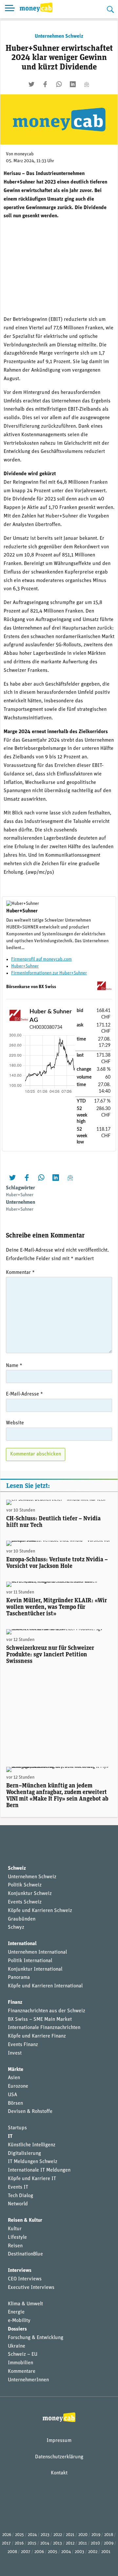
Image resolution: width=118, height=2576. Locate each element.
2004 (66, 2552)
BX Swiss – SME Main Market (40, 2020)
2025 (20, 2535)
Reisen (15, 2246)
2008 (12, 2552)
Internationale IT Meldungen (39, 2170)
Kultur (15, 2229)
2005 (53, 2552)
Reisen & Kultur (25, 2220)
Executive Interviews (31, 2288)
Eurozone (18, 2086)
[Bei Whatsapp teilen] (59, 84)
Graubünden (22, 1919)
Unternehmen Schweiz (59, 36)
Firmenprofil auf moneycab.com (41, 959)
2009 (109, 2543)
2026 (7, 2535)
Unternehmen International (37, 1952)
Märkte (16, 2070)
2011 (83, 2543)
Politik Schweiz (25, 1885)
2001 (106, 2552)
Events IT (18, 2187)
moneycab (24, 154)
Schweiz (17, 1868)
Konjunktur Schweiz (30, 1894)
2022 (58, 2535)
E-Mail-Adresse (24, 1394)
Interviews (20, 2271)
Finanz (15, 2002)
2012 (70, 2543)
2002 (93, 2552)
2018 (109, 2535)
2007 (26, 2552)
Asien (14, 2078)
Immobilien (20, 2363)
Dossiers (17, 2329)
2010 (95, 2543)
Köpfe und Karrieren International (45, 1986)
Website (15, 1423)
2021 (70, 2535)
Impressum (59, 2441)
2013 (58, 2543)
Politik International (30, 1961)
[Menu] (10, 9)
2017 (6, 2543)
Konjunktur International (35, 1969)
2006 (39, 2552)
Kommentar (20, 1273)
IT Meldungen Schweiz (33, 2162)
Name (14, 1366)
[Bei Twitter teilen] (31, 84)
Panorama (19, 1978)
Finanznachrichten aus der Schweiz (47, 2011)
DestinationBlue (25, 2254)
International (22, 1944)
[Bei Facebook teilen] (45, 84)
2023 (45, 2535)
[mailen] (87, 84)
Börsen (15, 2103)
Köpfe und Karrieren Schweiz (40, 1911)
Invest (15, 2053)
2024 (32, 2535)
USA (12, 2095)
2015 (32, 2543)
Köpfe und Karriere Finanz (37, 2036)
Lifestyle (17, 2237)
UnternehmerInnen (28, 2380)
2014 (45, 2543)
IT (10, 2137)
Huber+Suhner (25, 966)
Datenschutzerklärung (59, 2457)
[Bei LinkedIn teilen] (73, 84)
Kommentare (22, 2371)
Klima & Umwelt (25, 2304)
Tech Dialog (20, 2196)
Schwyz (16, 1927)
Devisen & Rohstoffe (30, 2112)
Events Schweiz (25, 1902)
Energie (16, 2312)
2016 (19, 2543)
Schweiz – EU (23, 2354)
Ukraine (17, 2346)
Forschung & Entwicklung (36, 2338)
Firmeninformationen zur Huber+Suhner (49, 973)
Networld (18, 2204)
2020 (83, 2535)
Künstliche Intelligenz (32, 2145)
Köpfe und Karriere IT (32, 2179)
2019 (96, 2535)
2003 (79, 2552)
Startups (17, 2128)
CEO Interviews (25, 2279)
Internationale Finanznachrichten (44, 2028)
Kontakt (59, 2473)
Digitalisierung (24, 2154)
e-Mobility (19, 2321)
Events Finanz (23, 2045)
